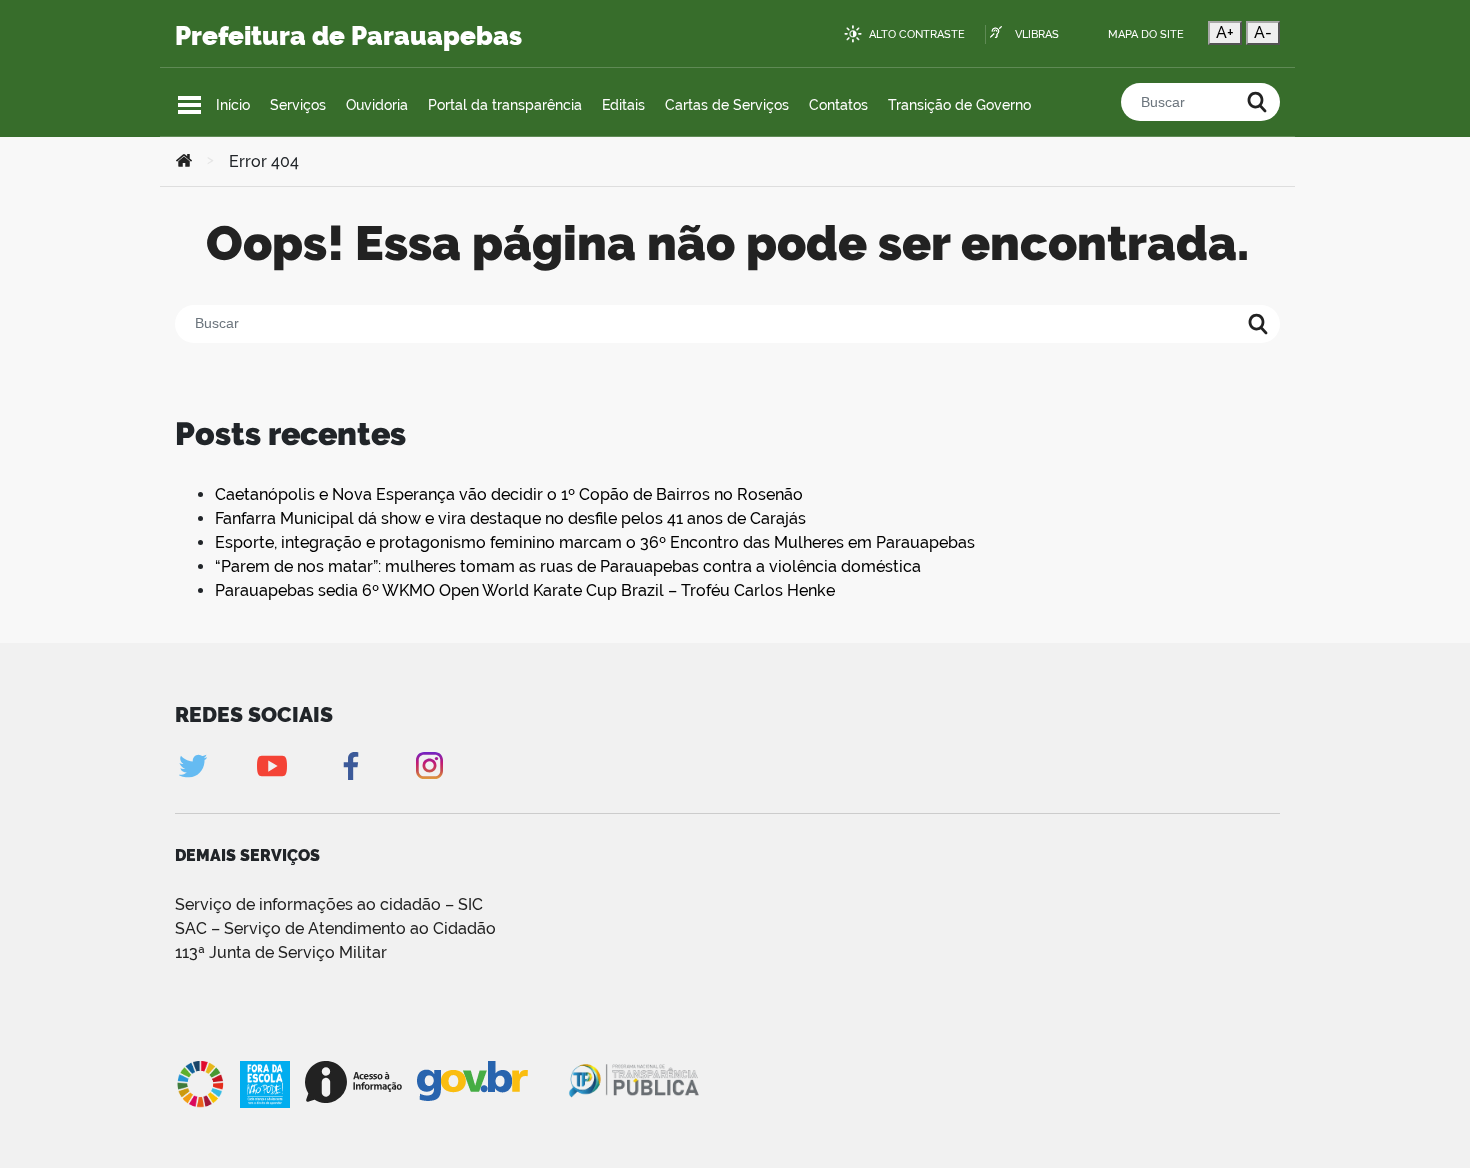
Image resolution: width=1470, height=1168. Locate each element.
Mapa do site (1146, 34)
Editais (623, 105)
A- (1263, 32)
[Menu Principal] (189, 105)
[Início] (184, 162)
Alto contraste (917, 34)
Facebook (350, 765)
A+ (1225, 32)
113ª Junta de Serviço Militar (281, 952)
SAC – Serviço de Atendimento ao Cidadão (335, 928)
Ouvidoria (377, 105)
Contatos (838, 105)
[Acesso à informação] (353, 1082)
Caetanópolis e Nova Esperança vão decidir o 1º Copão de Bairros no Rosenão (509, 494)
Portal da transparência (505, 105)
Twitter (192, 765)
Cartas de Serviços (727, 105)
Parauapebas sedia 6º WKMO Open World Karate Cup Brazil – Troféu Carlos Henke (525, 590)
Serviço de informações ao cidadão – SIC (329, 904)
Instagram (429, 765)
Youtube (271, 765)
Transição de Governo (959, 105)
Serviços (298, 105)
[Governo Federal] (491, 1082)
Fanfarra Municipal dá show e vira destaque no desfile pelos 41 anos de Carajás (510, 518)
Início (233, 105)
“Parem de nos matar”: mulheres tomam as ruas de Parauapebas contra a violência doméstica (568, 566)
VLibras (1037, 34)
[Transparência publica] (636, 1084)
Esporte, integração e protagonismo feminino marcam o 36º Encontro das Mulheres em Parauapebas (595, 542)
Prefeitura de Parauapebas (348, 36)
